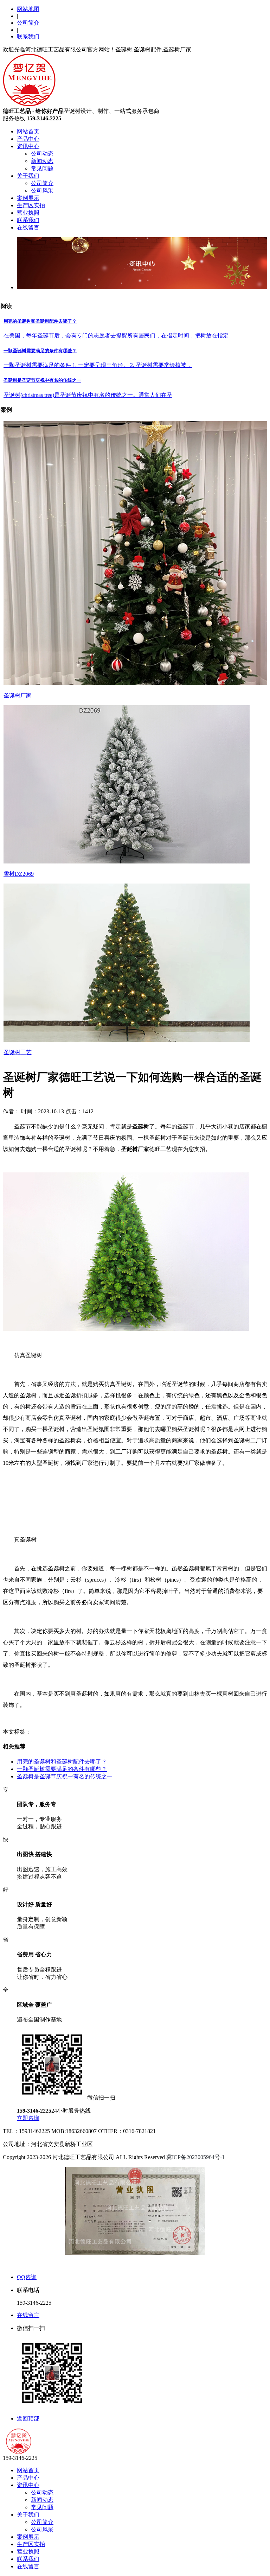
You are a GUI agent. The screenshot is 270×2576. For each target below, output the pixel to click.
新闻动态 (42, 161)
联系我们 (28, 36)
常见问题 (42, 168)
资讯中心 (28, 146)
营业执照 (28, 213)
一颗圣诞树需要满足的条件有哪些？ (62, 1769)
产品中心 (28, 139)
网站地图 (28, 9)
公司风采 (42, 191)
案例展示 (28, 198)
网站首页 (28, 131)
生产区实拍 (31, 205)
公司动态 (42, 154)
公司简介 (28, 23)
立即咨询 (28, 2118)
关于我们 (28, 176)
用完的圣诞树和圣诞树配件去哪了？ (62, 1762)
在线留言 (28, 227)
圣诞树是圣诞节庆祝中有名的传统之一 (65, 1776)
